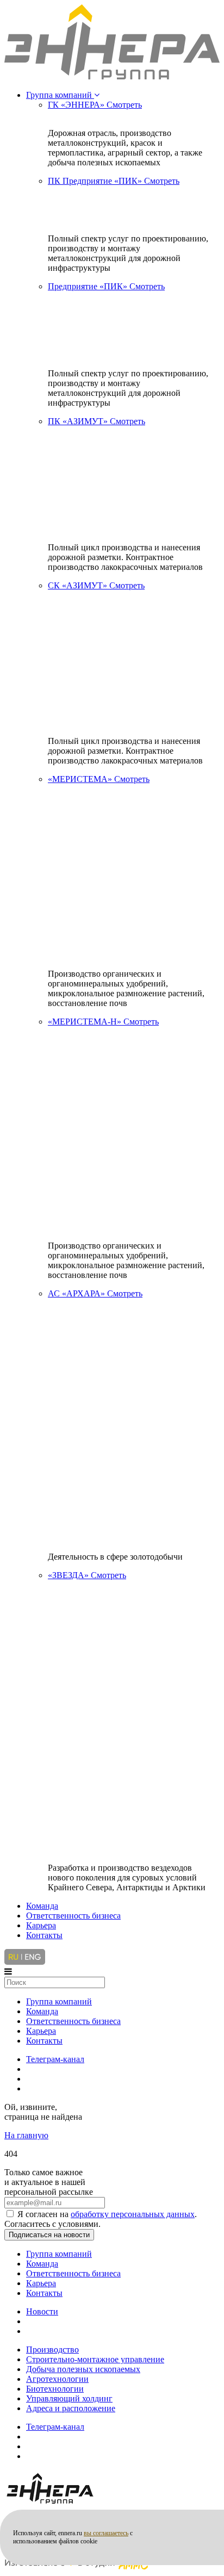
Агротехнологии (57, 2379)
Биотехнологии (55, 2389)
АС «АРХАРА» (95, 1293)
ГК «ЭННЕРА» (95, 105)
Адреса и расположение (71, 2408)
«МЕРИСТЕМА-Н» (103, 1022)
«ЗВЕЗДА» (87, 1575)
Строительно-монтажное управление (95, 2359)
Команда (42, 1906)
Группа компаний (60, 95)
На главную (26, 2135)
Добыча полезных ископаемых (83, 2369)
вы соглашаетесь (106, 2533)
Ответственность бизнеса (73, 1916)
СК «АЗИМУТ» (96, 585)
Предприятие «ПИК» (106, 286)
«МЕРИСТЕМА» (99, 779)
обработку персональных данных (133, 2214)
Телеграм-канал (55, 2059)
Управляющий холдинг (69, 2398)
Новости (42, 2311)
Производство (52, 2350)
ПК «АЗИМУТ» (97, 421)
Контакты (44, 1935)
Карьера (41, 1925)
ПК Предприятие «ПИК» (114, 181)
